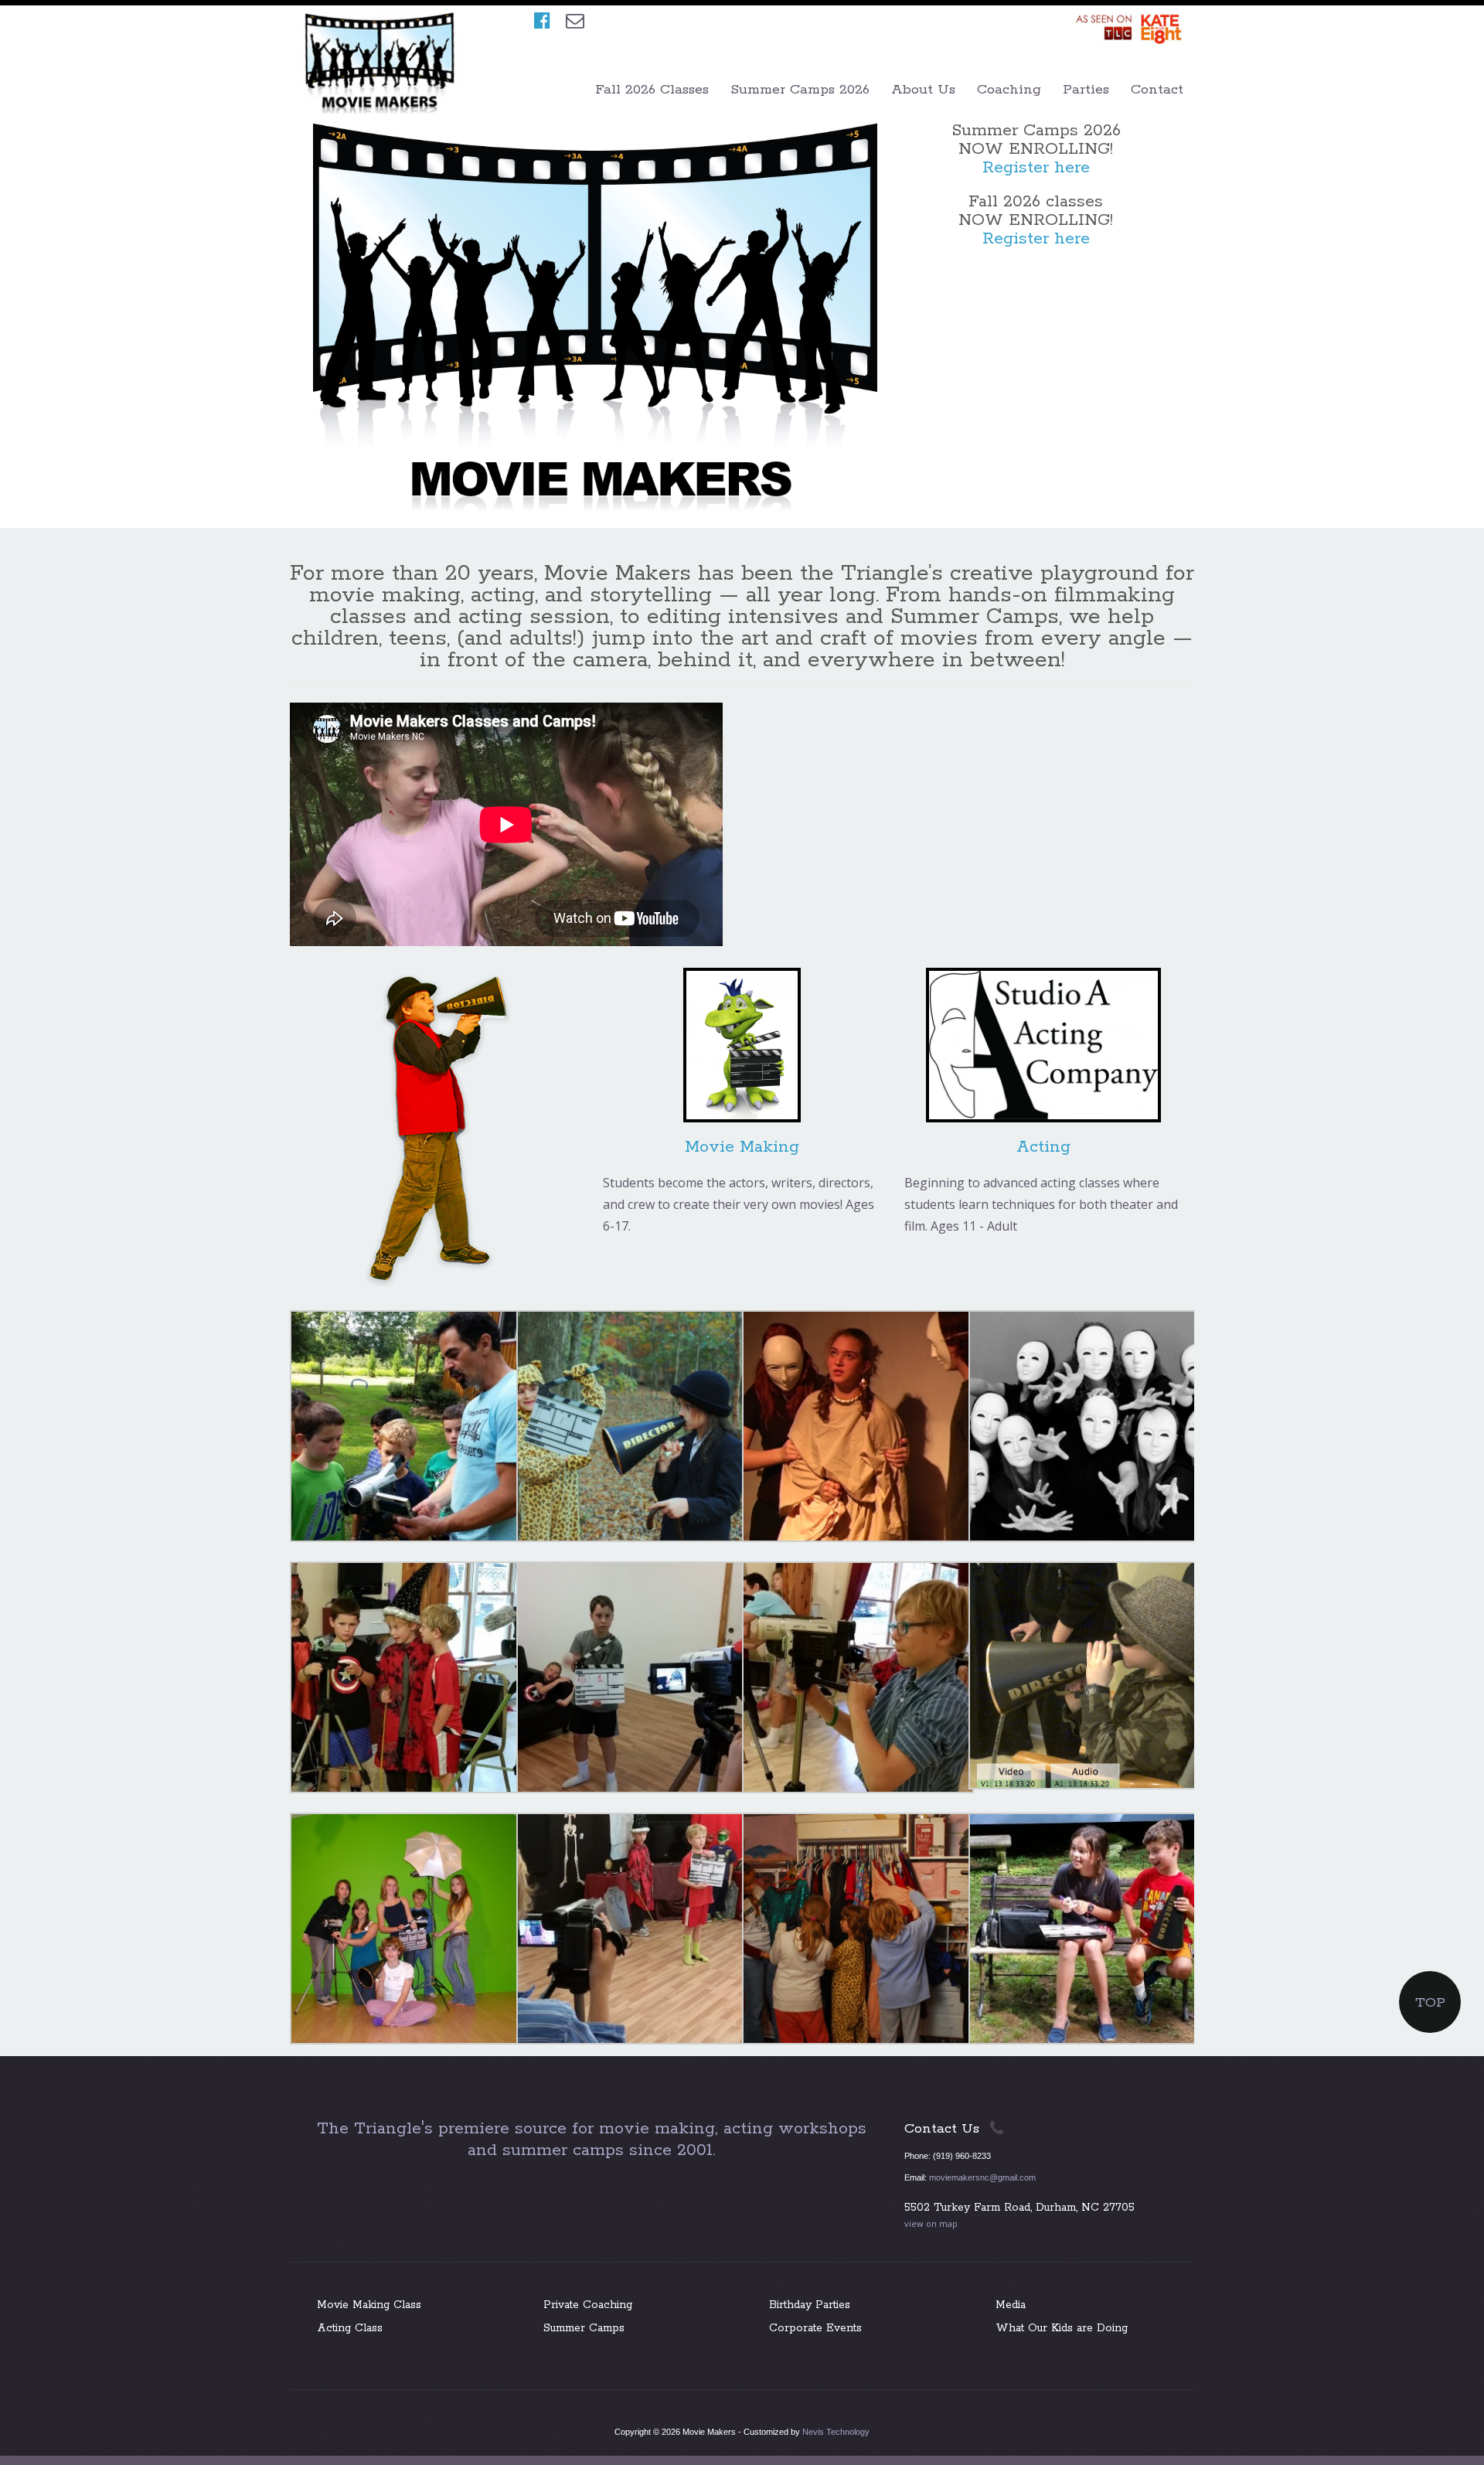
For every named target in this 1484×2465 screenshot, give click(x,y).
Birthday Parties (810, 2305)
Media (1011, 2305)
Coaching (1009, 90)
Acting (1043, 1147)
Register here (1036, 168)
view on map (931, 2223)
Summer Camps (584, 2328)
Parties (1086, 90)
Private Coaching (588, 2305)
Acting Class (350, 2328)
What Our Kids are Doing (1062, 2328)
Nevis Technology (836, 2432)
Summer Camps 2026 (800, 90)
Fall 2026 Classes (652, 90)
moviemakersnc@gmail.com (982, 2177)
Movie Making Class (369, 2305)
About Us (923, 90)
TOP (1430, 2003)
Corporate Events (815, 2328)
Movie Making (742, 1147)
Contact (1157, 90)
